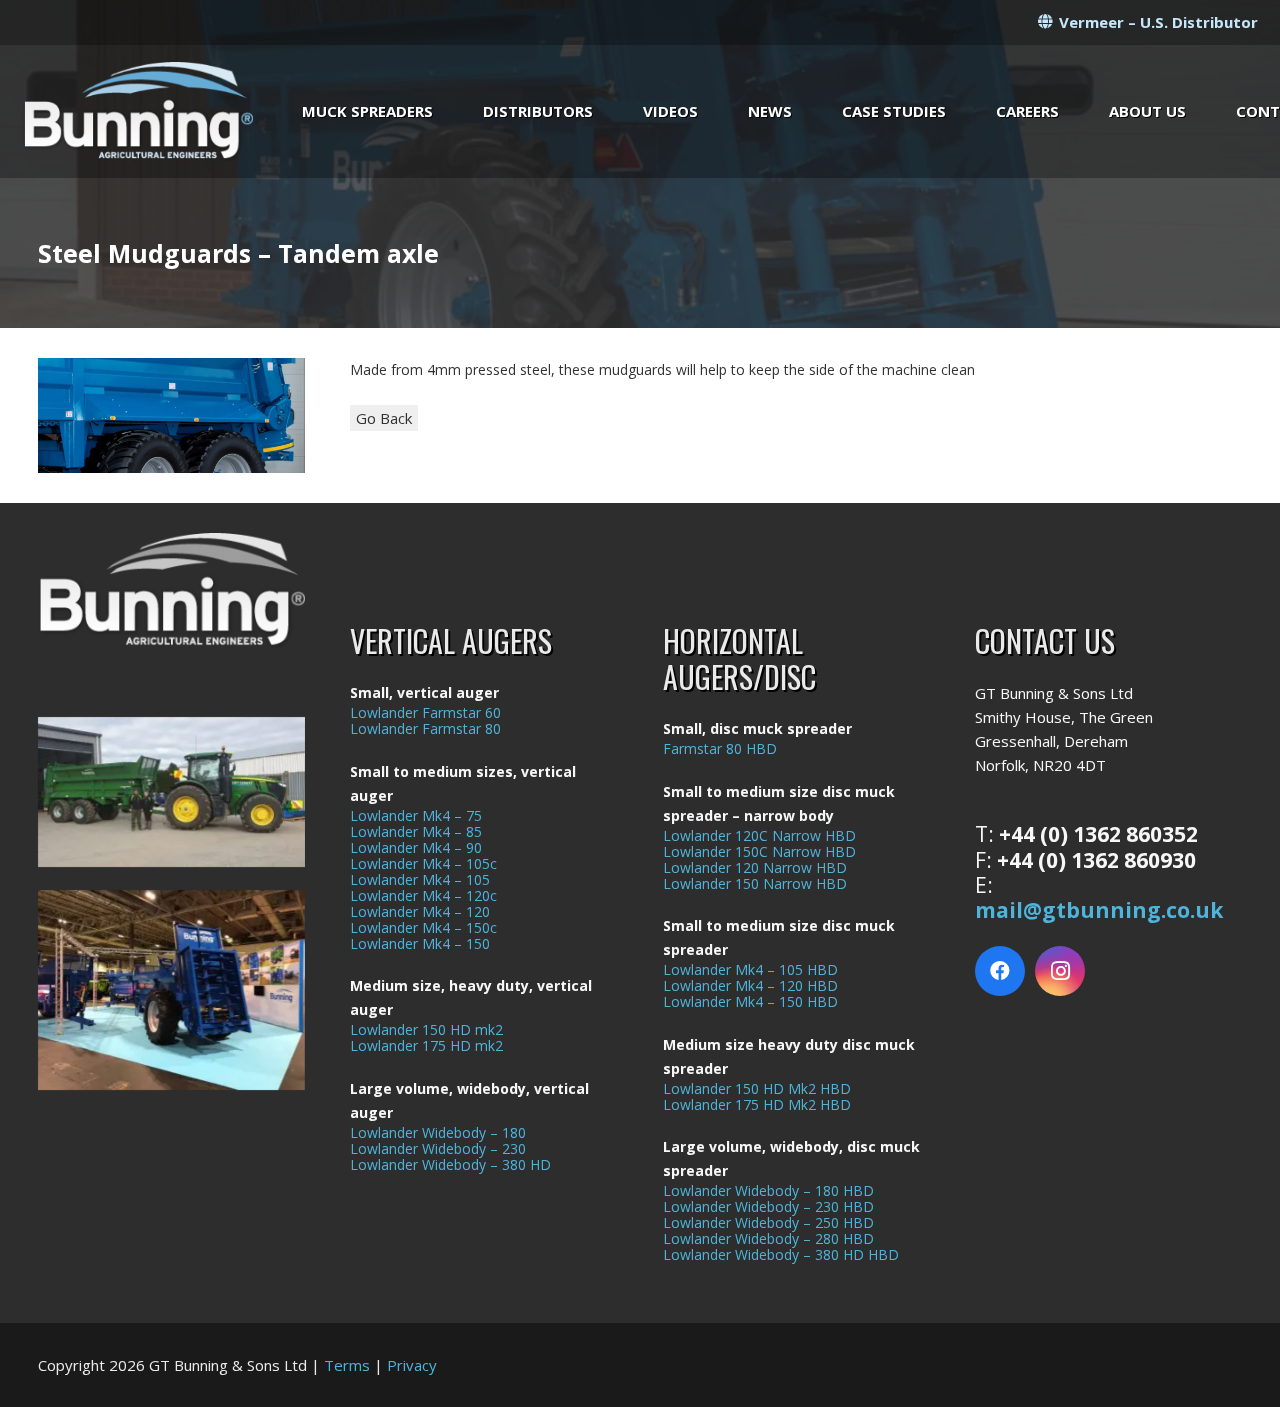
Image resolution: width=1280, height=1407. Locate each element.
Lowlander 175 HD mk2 (426, 1045)
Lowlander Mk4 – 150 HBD (750, 1001)
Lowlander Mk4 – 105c (423, 863)
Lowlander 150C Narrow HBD (759, 851)
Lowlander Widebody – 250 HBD (768, 1222)
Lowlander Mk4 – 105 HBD (750, 969)
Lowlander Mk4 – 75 (416, 815)
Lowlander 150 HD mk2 (426, 1029)
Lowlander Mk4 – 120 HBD (750, 985)
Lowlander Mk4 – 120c (423, 895)
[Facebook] (1000, 971)
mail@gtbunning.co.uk (1099, 910)
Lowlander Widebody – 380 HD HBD (781, 1254)
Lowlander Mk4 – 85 (416, 831)
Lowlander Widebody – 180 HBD (768, 1190)
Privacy (412, 1365)
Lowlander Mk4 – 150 (420, 943)
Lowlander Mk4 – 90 (416, 847)
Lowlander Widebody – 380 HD (450, 1164)
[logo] (138, 112)
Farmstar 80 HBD (720, 748)
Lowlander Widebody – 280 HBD (768, 1238)
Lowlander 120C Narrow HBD (759, 835)
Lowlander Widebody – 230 (438, 1148)
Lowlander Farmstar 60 (425, 712)
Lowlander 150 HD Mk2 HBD (757, 1088)
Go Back (384, 418)
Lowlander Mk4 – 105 (420, 879)
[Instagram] (1060, 971)
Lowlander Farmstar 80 (425, 728)
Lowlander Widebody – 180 (438, 1132)
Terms (347, 1365)
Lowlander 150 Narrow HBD (755, 883)
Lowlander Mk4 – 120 (420, 911)
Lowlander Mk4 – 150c (423, 927)
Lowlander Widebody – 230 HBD (768, 1206)
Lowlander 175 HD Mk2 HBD (757, 1104)
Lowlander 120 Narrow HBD (755, 867)
